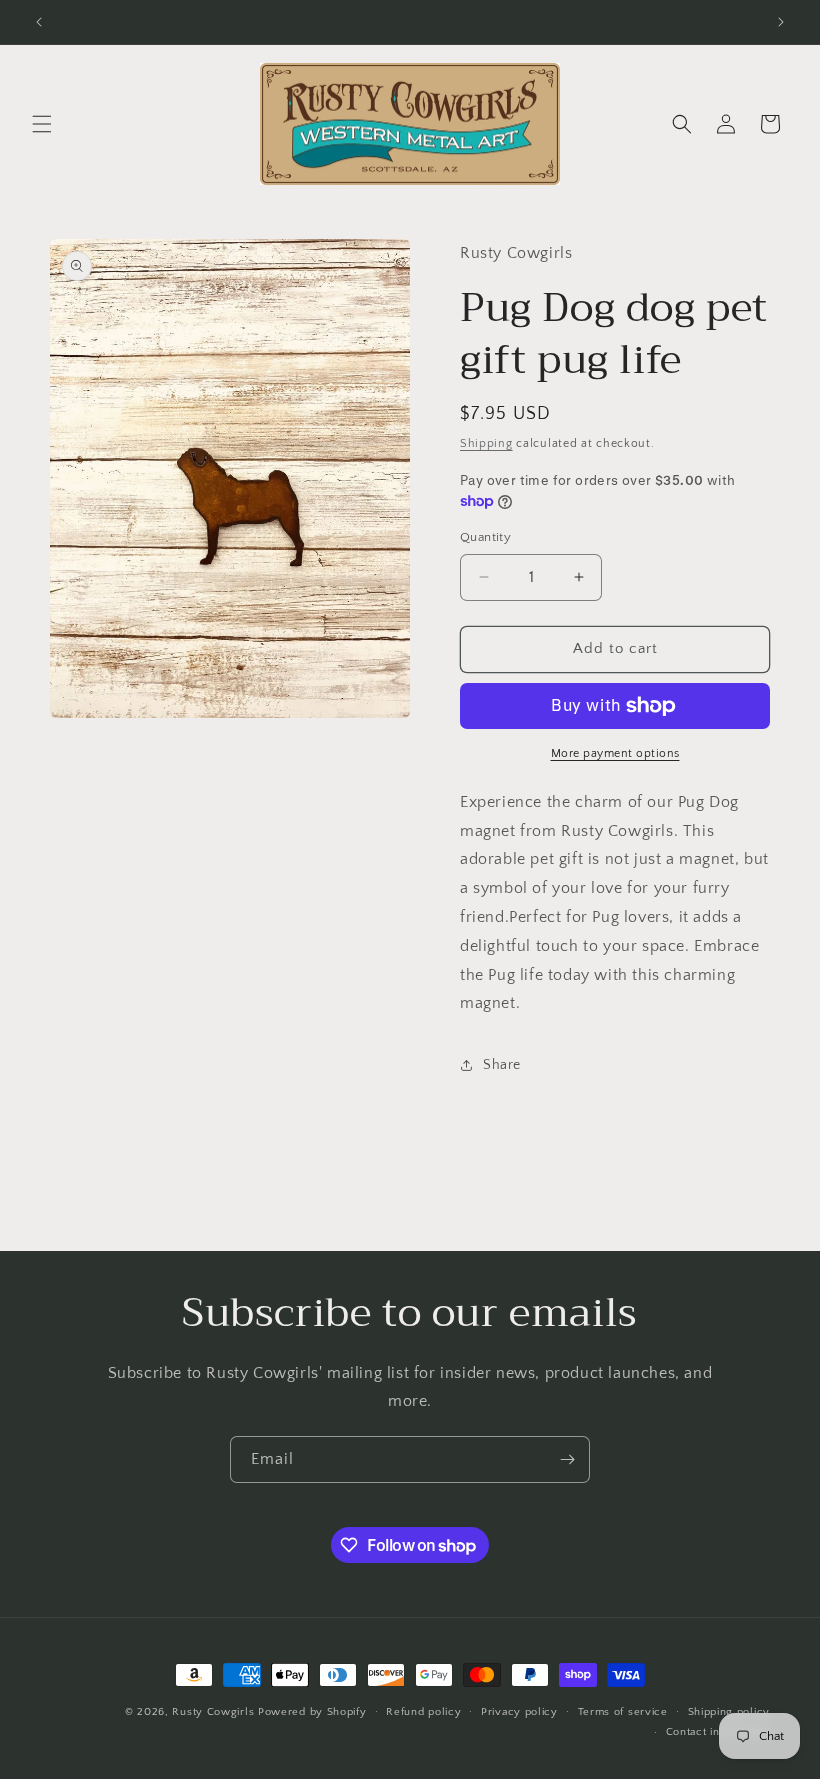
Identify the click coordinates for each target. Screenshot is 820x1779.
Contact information (718, 1732)
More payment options (615, 753)
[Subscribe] (567, 1459)
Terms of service (623, 1712)
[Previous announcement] (39, 22)
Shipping (486, 443)
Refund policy (423, 1712)
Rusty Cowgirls (213, 1712)
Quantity (485, 537)
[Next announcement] (781, 22)
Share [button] (502, 1065)
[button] (42, 124)
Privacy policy (519, 1712)
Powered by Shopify (312, 1712)
